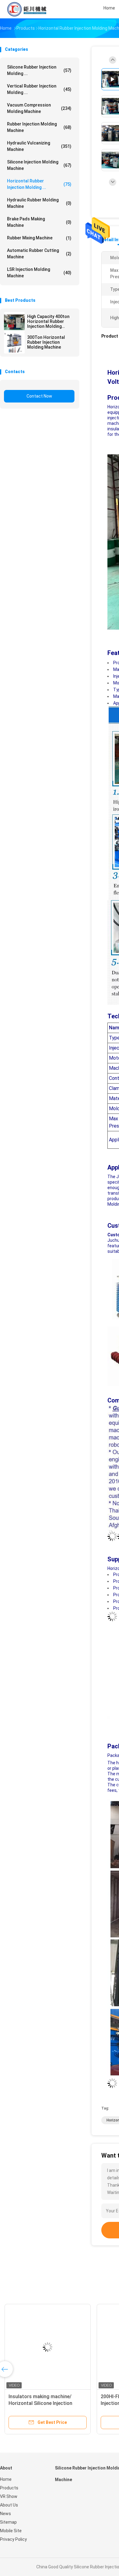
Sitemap (8, 2522)
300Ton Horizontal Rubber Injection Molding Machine (46, 342)
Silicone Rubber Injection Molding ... (39, 70)
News (5, 2514)
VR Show (9, 2496)
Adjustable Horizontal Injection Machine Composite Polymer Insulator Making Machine (44, 2403)
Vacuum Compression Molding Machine (39, 108)
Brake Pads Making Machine (39, 222)
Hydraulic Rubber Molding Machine (39, 203)
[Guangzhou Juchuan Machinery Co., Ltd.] (27, 9)
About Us (9, 2505)
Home (6, 2479)
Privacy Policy (13, 2539)
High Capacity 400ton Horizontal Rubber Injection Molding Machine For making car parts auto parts (51, 321)
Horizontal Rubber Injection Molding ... (39, 184)
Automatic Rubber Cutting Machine (39, 254)
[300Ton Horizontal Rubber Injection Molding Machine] (14, 343)
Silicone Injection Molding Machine (39, 165)
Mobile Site (11, 2531)
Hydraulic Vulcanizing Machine (39, 146)
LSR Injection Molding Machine (39, 273)
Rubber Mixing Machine (39, 238)
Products (9, 2488)
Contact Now (39, 396)
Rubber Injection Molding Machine (39, 127)
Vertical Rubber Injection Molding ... (39, 89)
